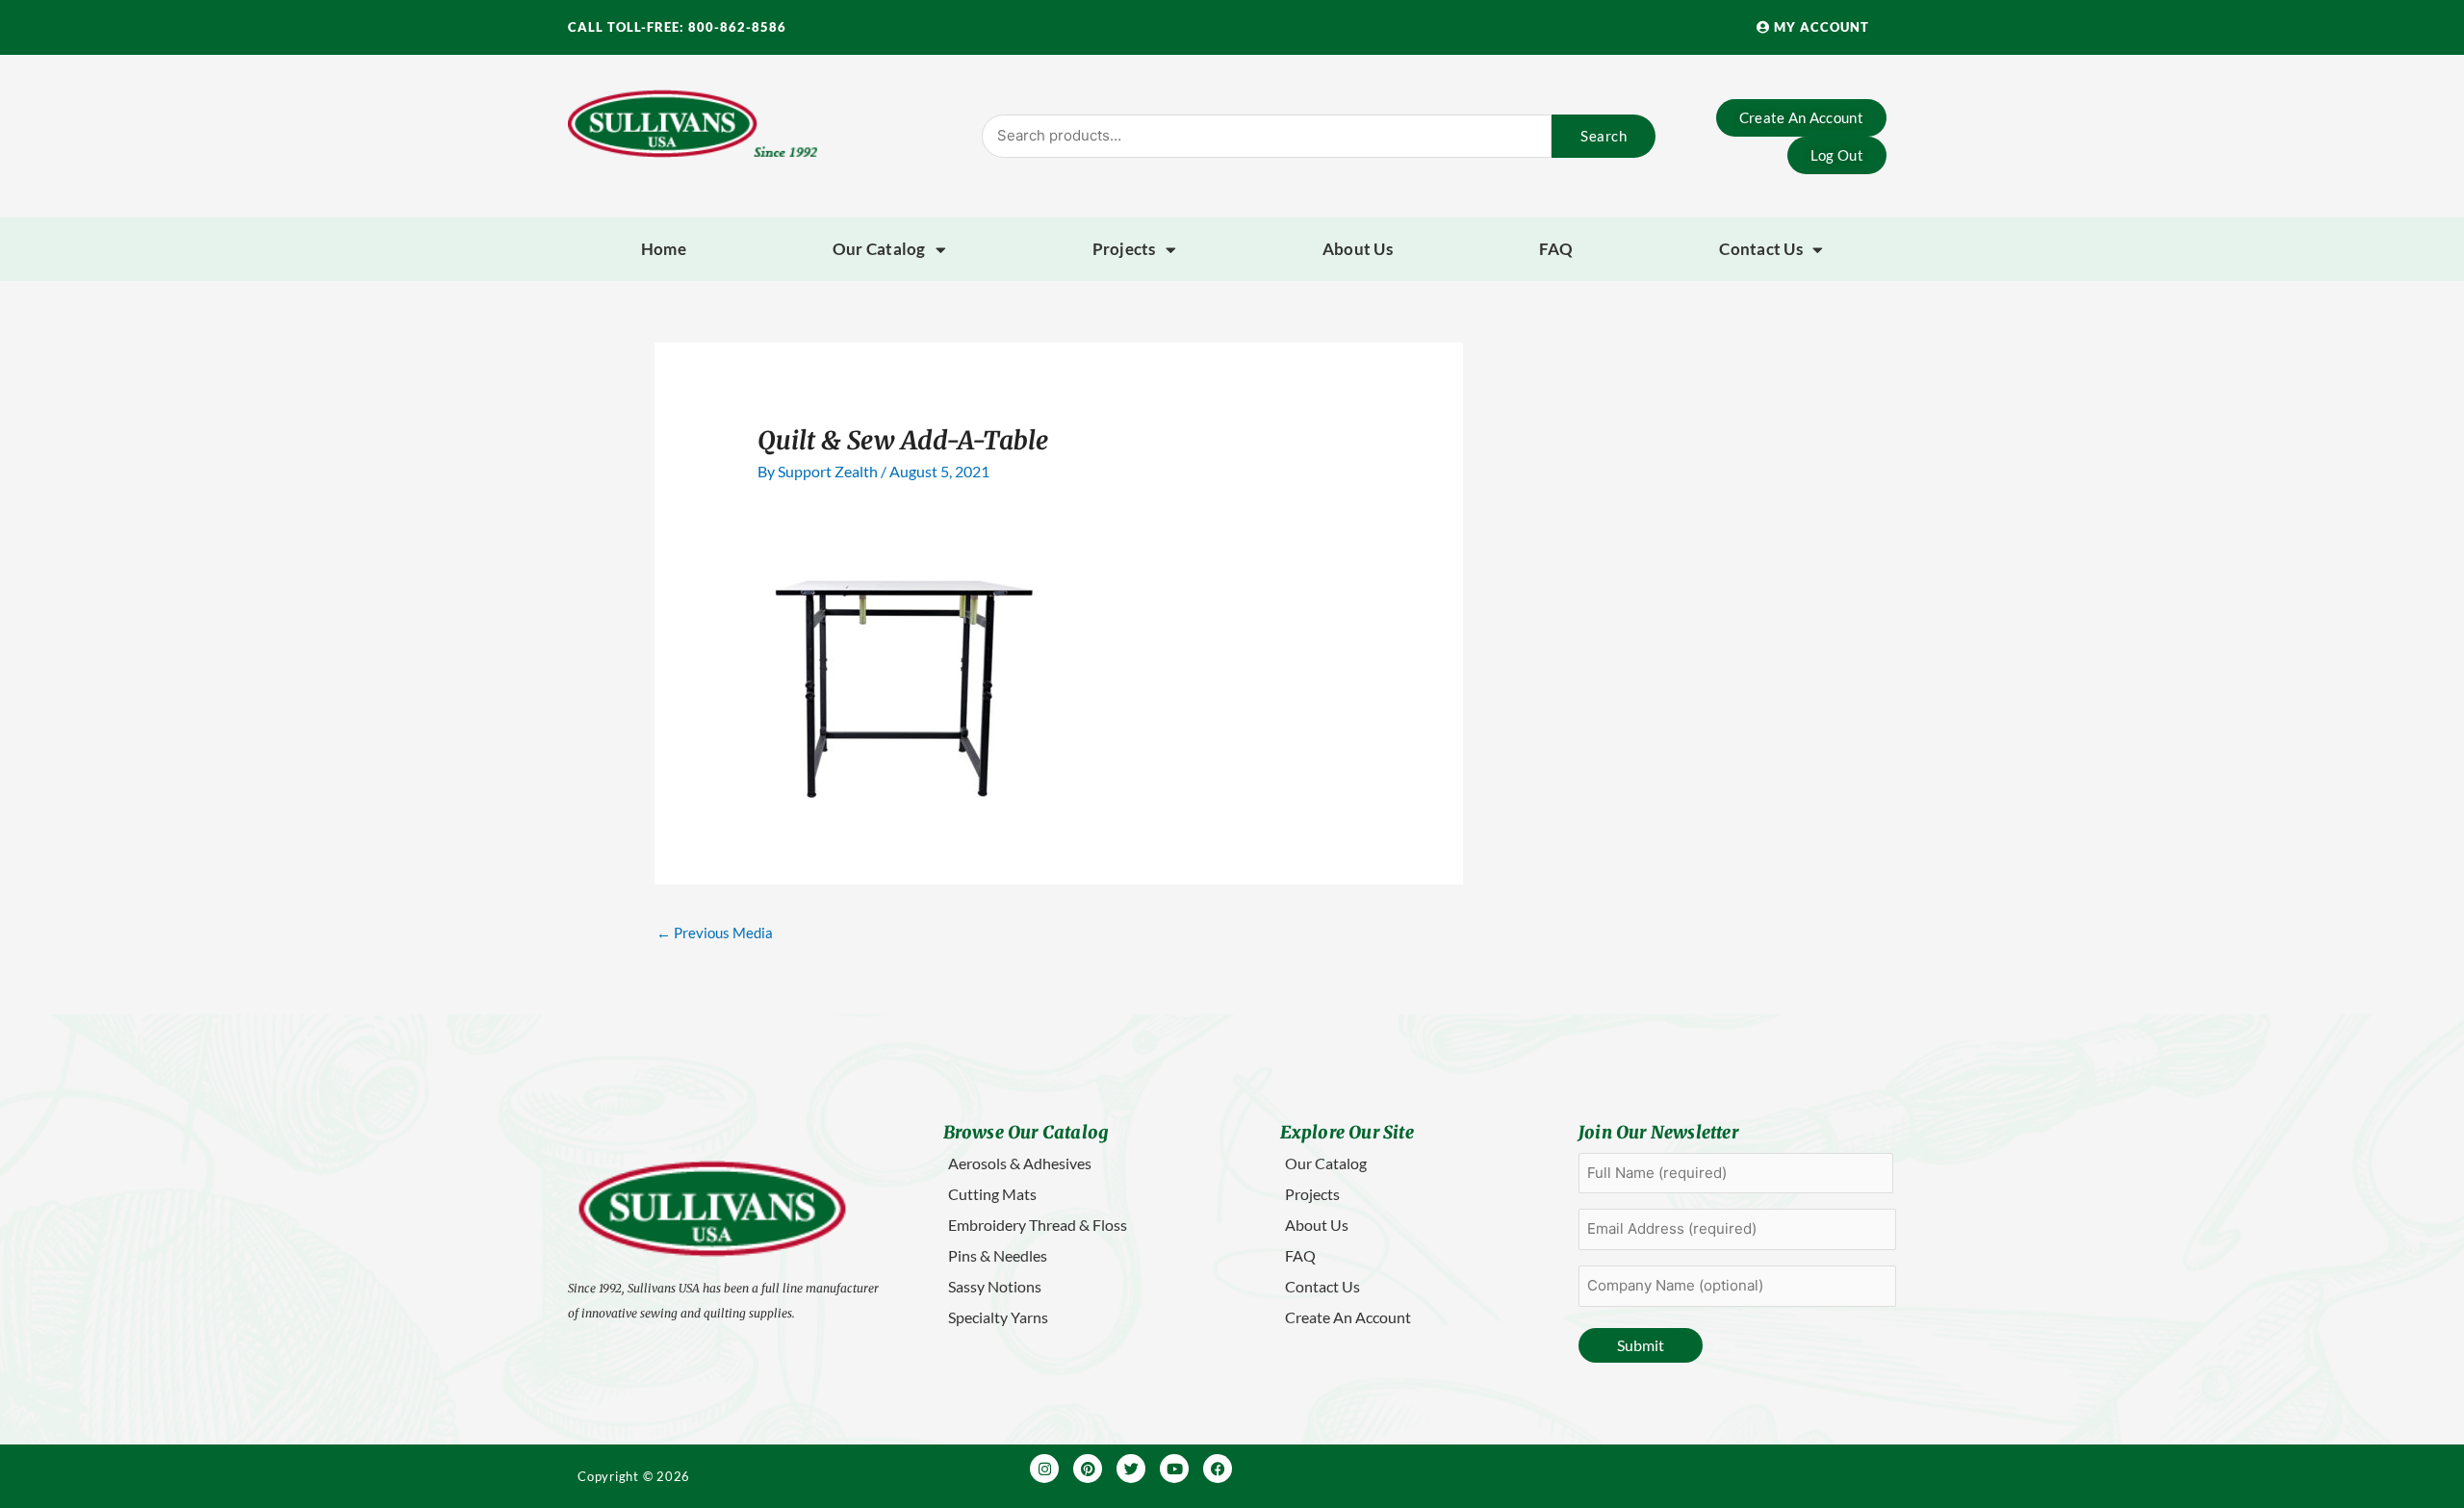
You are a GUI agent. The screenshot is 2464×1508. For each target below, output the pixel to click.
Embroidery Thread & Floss (1038, 1225)
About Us (1358, 249)
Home (664, 249)
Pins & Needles (998, 1255)
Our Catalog (879, 249)
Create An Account (1348, 1317)
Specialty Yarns (998, 1317)
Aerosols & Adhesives (1020, 1163)
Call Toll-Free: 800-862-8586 (677, 27)
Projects (1124, 249)
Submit (1641, 1345)
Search (1604, 136)
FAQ (1556, 249)
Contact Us (1761, 249)
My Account (1820, 27)
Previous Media (715, 933)
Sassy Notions (995, 1286)
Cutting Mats (992, 1194)
